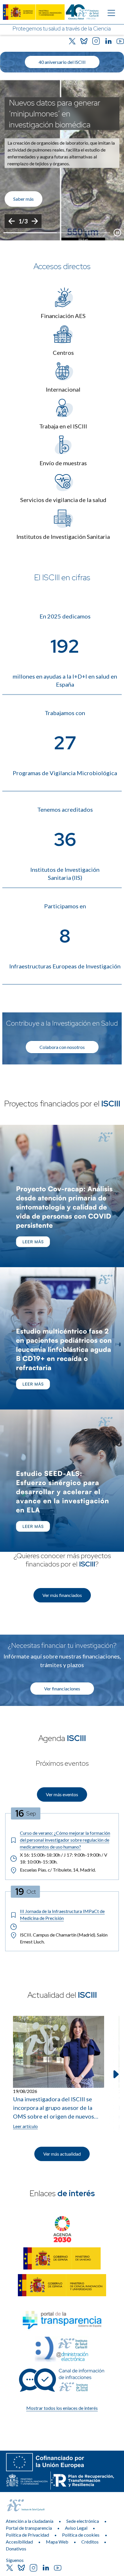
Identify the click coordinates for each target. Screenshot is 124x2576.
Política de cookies (81, 2535)
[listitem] (62, 160)
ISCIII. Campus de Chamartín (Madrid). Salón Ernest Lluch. (64, 1938)
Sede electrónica (83, 2521)
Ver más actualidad (62, 2154)
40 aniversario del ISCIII (62, 62)
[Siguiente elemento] (115, 2074)
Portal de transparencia (29, 2528)
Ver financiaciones (62, 1689)
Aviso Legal (76, 2528)
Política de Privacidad (27, 2535)
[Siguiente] (35, 221)
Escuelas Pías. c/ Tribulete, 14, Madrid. (58, 1870)
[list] (62, 160)
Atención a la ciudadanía (30, 2521)
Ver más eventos (62, 1794)
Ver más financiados (62, 1595)
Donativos (16, 2549)
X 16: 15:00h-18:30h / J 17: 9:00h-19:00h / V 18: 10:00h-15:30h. (64, 1858)
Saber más (24, 199)
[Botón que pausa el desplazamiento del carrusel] (117, 233)
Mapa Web (57, 2542)
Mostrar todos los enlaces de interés (62, 2408)
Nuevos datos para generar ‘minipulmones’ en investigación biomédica (55, 114)
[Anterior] (12, 221)
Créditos (90, 2542)
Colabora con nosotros (62, 1047)
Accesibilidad (19, 2542)
